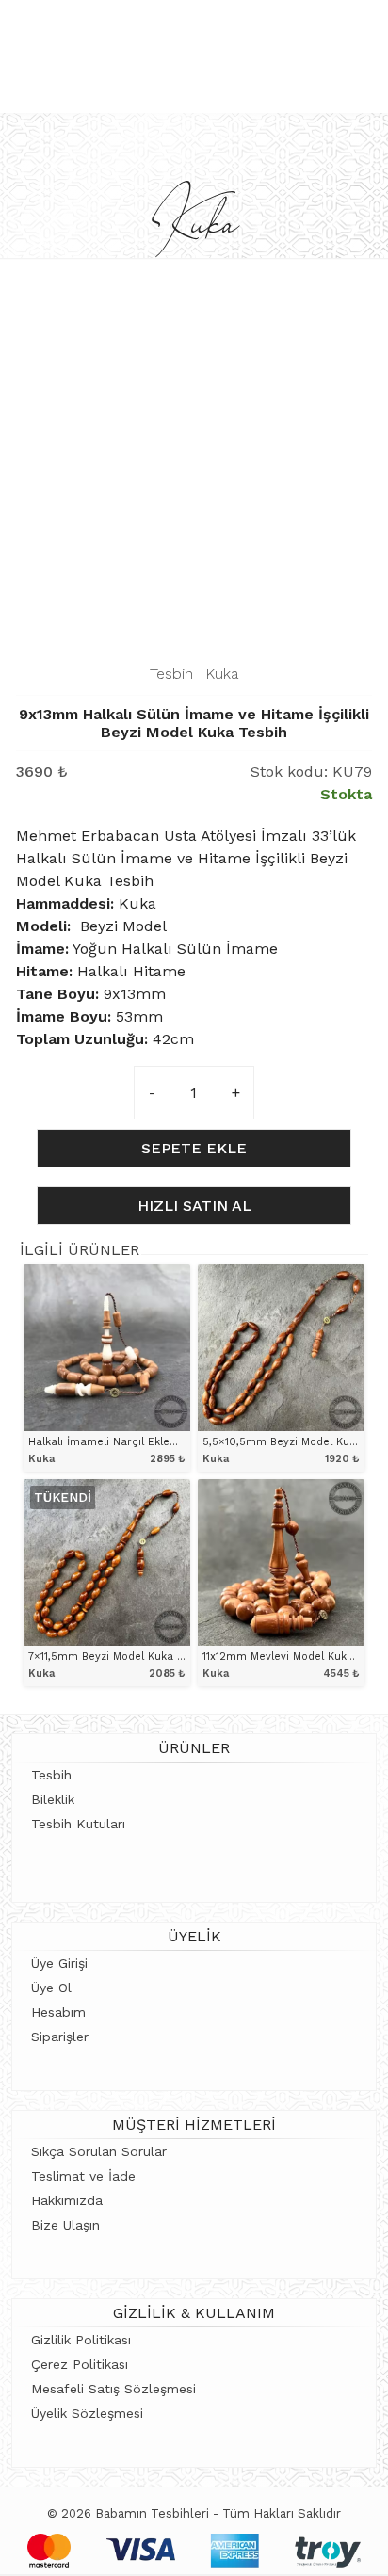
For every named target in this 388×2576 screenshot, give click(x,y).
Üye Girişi (59, 1963)
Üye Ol (51, 1988)
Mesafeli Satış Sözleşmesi (113, 2389)
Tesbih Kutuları (78, 1824)
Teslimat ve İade (83, 2176)
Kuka (222, 674)
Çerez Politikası (80, 2364)
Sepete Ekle (194, 1148)
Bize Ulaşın (65, 2225)
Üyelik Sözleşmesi (87, 2413)
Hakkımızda (67, 2200)
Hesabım (58, 2012)
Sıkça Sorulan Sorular (99, 2151)
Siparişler (60, 2037)
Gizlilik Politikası (81, 2340)
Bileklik (53, 1799)
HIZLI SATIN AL (194, 1206)
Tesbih (171, 674)
